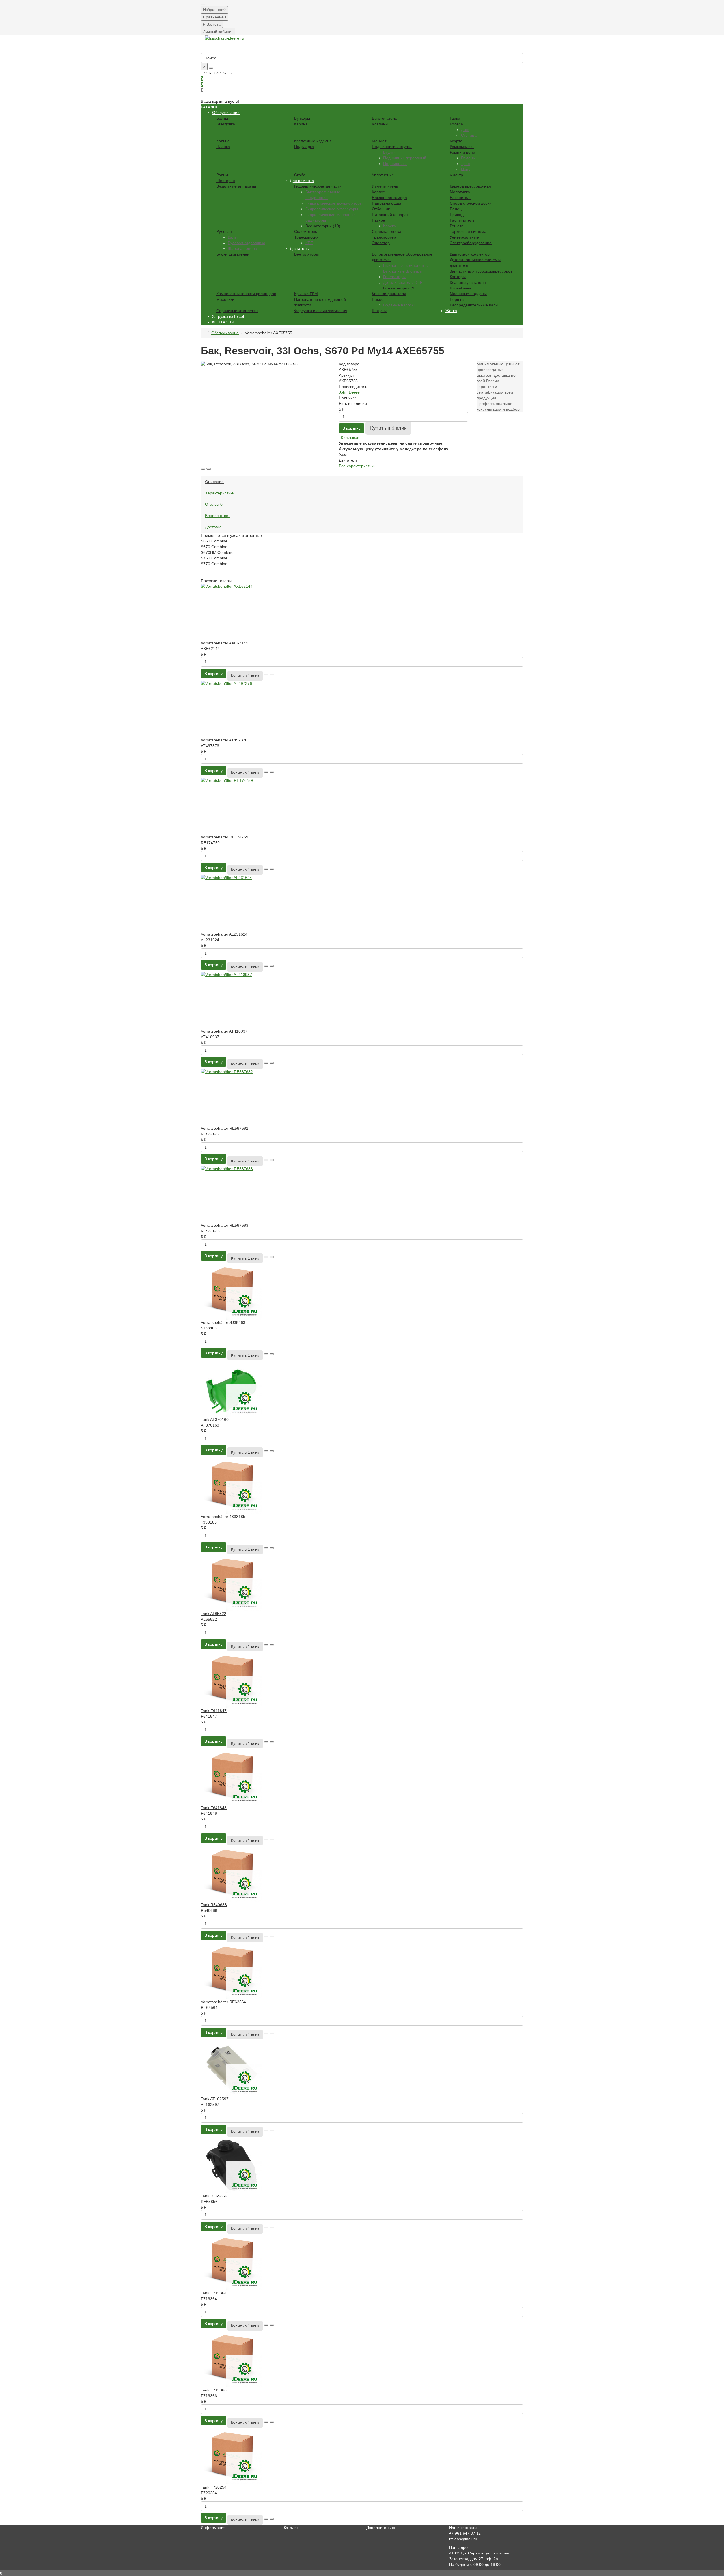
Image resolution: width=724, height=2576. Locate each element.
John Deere (349, 392)
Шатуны (379, 311)
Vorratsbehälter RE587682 (225, 1128)
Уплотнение (383, 175)
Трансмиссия (306, 237)
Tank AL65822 (214, 1614)
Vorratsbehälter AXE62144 (224, 643)
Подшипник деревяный (405, 158)
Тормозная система (468, 231)
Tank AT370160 (215, 1419)
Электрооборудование (471, 243)
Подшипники (395, 164)
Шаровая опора (242, 248)
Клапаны (380, 124)
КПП (309, 243)
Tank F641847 (214, 1711)
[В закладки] (203, 469)
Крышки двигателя (389, 294)
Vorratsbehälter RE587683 (225, 1225)
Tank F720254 (214, 2487)
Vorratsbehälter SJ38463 (223, 1322)
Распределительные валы (474, 305)
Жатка (451, 311)
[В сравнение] (209, 469)
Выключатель (384, 118)
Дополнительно (381, 2528)
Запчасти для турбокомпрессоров (481, 271)
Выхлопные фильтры (403, 271)
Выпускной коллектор (470, 254)
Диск (465, 130)
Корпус (378, 192)
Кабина (301, 124)
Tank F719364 (214, 2293)
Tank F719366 (214, 2390)
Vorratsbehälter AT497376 (224, 740)
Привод (457, 215)
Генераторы (394, 277)
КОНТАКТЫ (223, 322)
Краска (390, 226)
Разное (379, 220)
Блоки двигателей (233, 254)
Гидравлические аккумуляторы (334, 203)
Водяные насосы (399, 305)
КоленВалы (460, 288)
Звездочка (226, 124)
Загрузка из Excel (228, 316)
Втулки (389, 152)
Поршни (457, 299)
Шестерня (226, 181)
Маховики (225, 299)
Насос (378, 299)
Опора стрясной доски (471, 203)
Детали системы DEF (403, 282)
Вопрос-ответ (217, 516)
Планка (223, 147)
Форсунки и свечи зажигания (321, 311)
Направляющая (387, 203)
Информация (213, 2528)
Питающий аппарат (390, 215)
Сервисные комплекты (237, 311)
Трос (465, 164)
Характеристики (220, 493)
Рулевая (224, 231)
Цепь (466, 169)
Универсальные (464, 237)
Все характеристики (357, 466)
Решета (457, 226)
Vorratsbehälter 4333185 (223, 1517)
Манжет (379, 141)
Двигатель (299, 248)
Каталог (291, 2528)
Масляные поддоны (468, 294)
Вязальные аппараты (236, 186)
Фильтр (456, 175)
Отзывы (214, 504)
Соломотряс (306, 231)
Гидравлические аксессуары (332, 209)
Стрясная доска (387, 231)
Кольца (223, 141)
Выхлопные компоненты (406, 265)
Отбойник (381, 209)
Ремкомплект (462, 147)
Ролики (223, 175)
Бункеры (302, 118)
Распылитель (462, 220)
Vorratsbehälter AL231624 (224, 934)
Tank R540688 (214, 1905)
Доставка (213, 527)
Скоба (300, 175)
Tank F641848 (214, 1808)
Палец (456, 209)
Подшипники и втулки (392, 147)
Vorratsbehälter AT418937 (224, 1031)
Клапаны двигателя (468, 282)
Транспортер (384, 237)
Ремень (468, 158)
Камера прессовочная (470, 186)
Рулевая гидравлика (246, 243)
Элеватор (381, 243)
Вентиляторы (306, 254)
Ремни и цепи (462, 152)
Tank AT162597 (215, 2099)
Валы (233, 237)
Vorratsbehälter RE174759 (225, 837)
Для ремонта (302, 181)
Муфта (456, 141)
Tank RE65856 (214, 2196)
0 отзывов (350, 437)
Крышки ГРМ (306, 294)
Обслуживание (226, 113)
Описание (214, 482)
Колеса (456, 124)
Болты (222, 118)
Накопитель (461, 198)
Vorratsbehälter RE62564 (223, 2002)
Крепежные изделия (313, 141)
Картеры (458, 277)
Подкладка (304, 147)
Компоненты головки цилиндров (246, 294)
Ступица (469, 135)
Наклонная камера (389, 198)
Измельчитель (385, 186)
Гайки (455, 118)
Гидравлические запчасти (318, 186)
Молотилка (460, 192)
